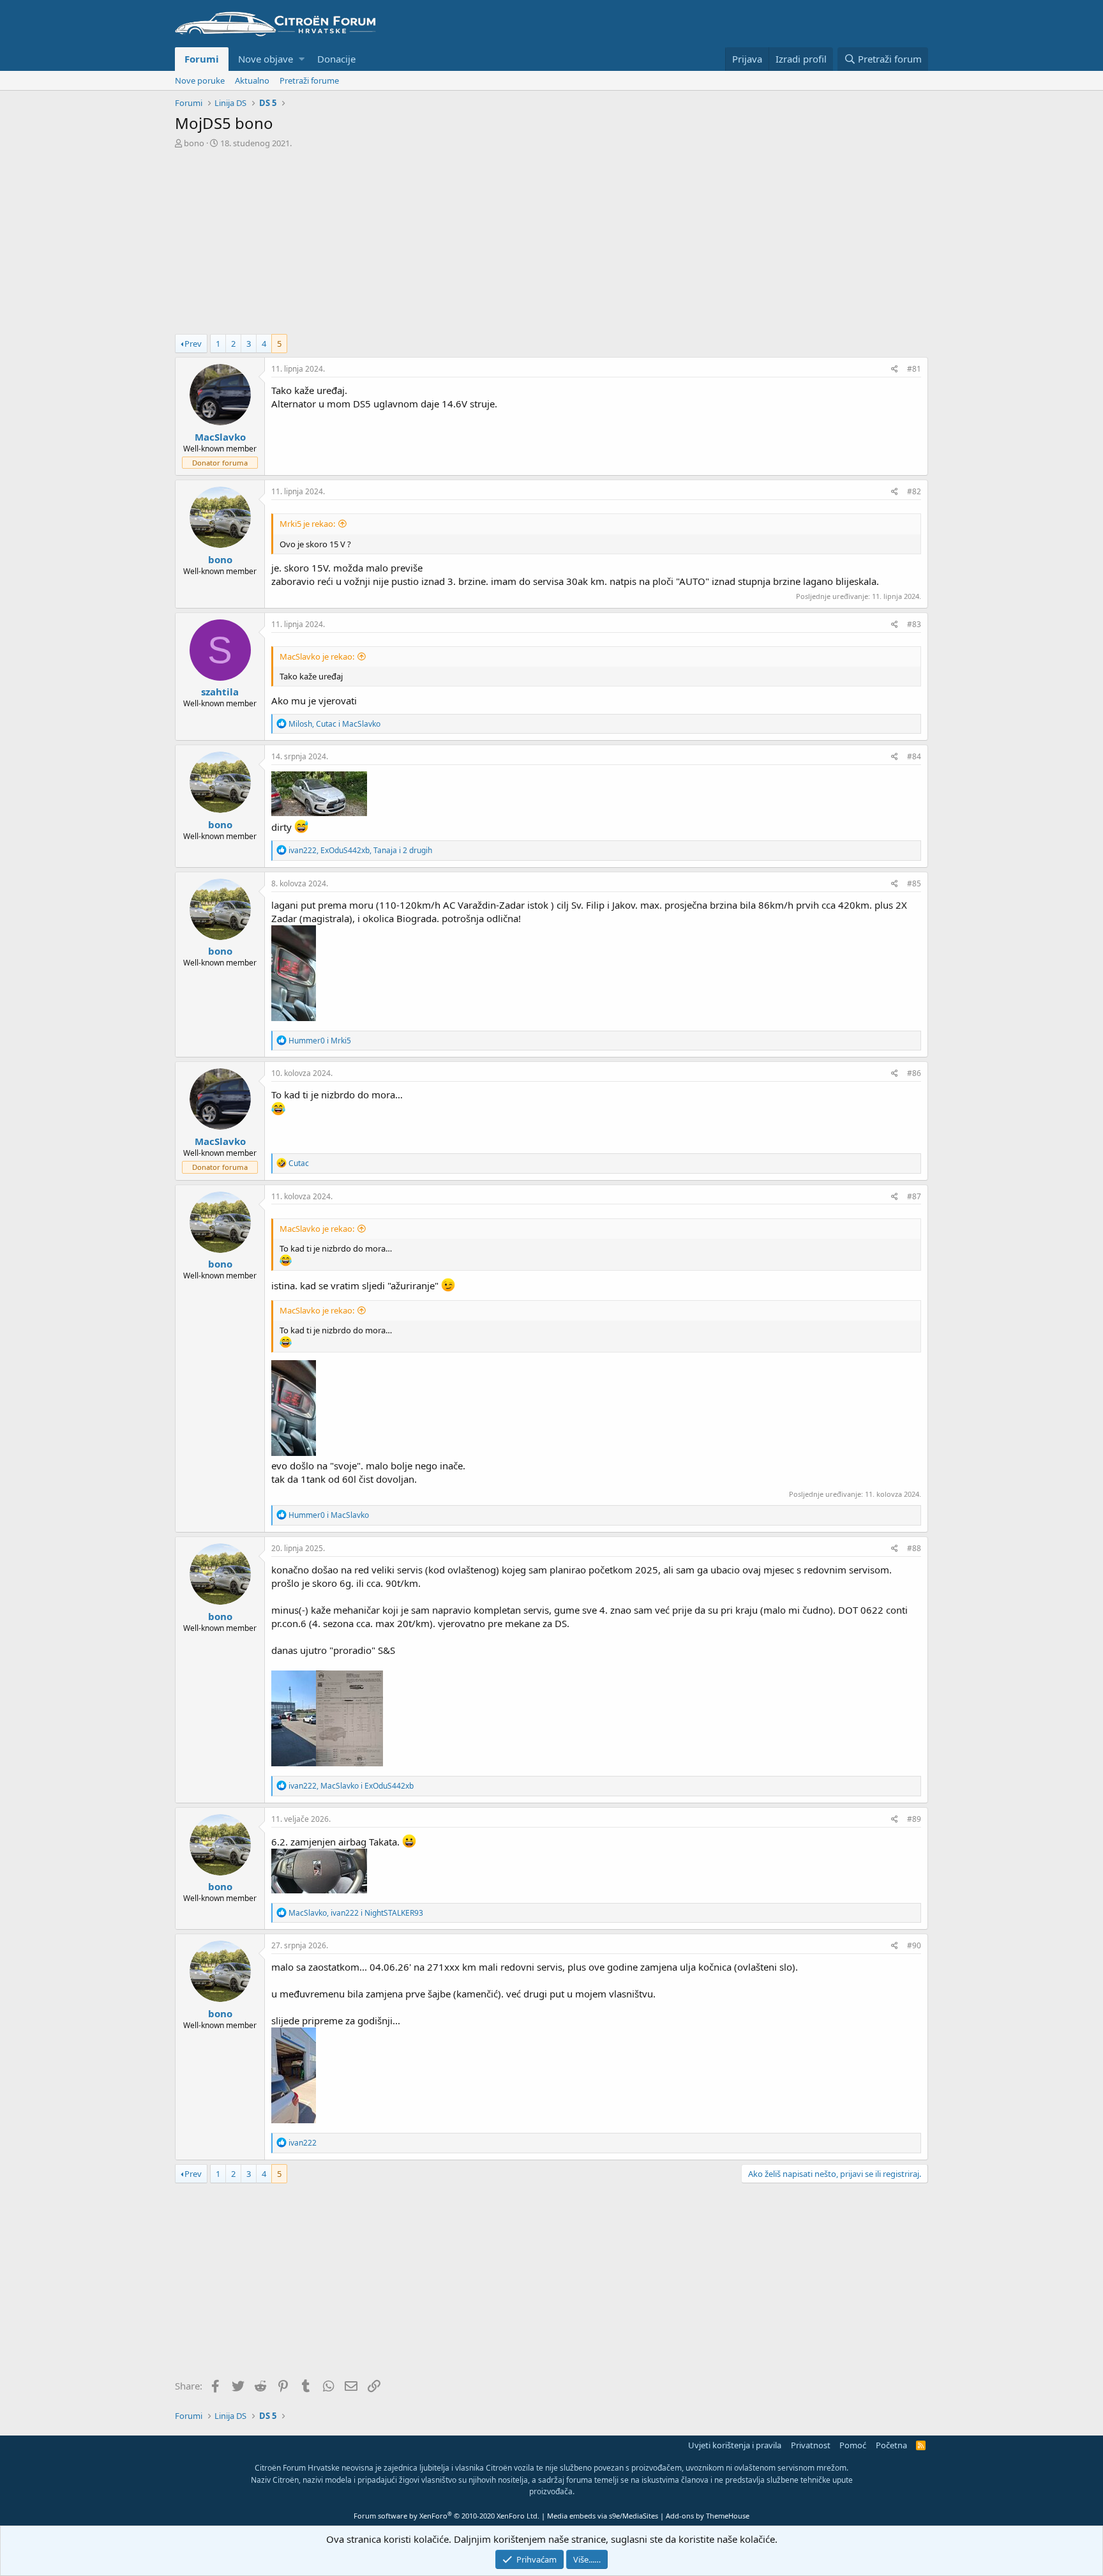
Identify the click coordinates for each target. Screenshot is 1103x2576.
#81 (914, 369)
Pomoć (853, 2445)
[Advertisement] (551, 245)
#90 (914, 1945)
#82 (914, 491)
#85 (914, 883)
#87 (914, 1196)
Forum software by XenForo (446, 2516)
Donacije (336, 59)
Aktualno (252, 80)
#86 (914, 1073)
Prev (193, 344)
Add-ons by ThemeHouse (708, 2516)
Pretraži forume (309, 80)
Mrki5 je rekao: (307, 524)
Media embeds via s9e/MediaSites (603, 2516)
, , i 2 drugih (360, 850)
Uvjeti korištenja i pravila (735, 2445)
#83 (914, 624)
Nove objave (266, 59)
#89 (914, 1819)
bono (194, 143)
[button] (302, 59)
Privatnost (811, 2445)
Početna (891, 2445)
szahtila (220, 692)
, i (334, 724)
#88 (914, 1548)
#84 (914, 756)
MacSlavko (220, 437)
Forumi (202, 59)
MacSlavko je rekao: (317, 656)
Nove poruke (200, 80)
